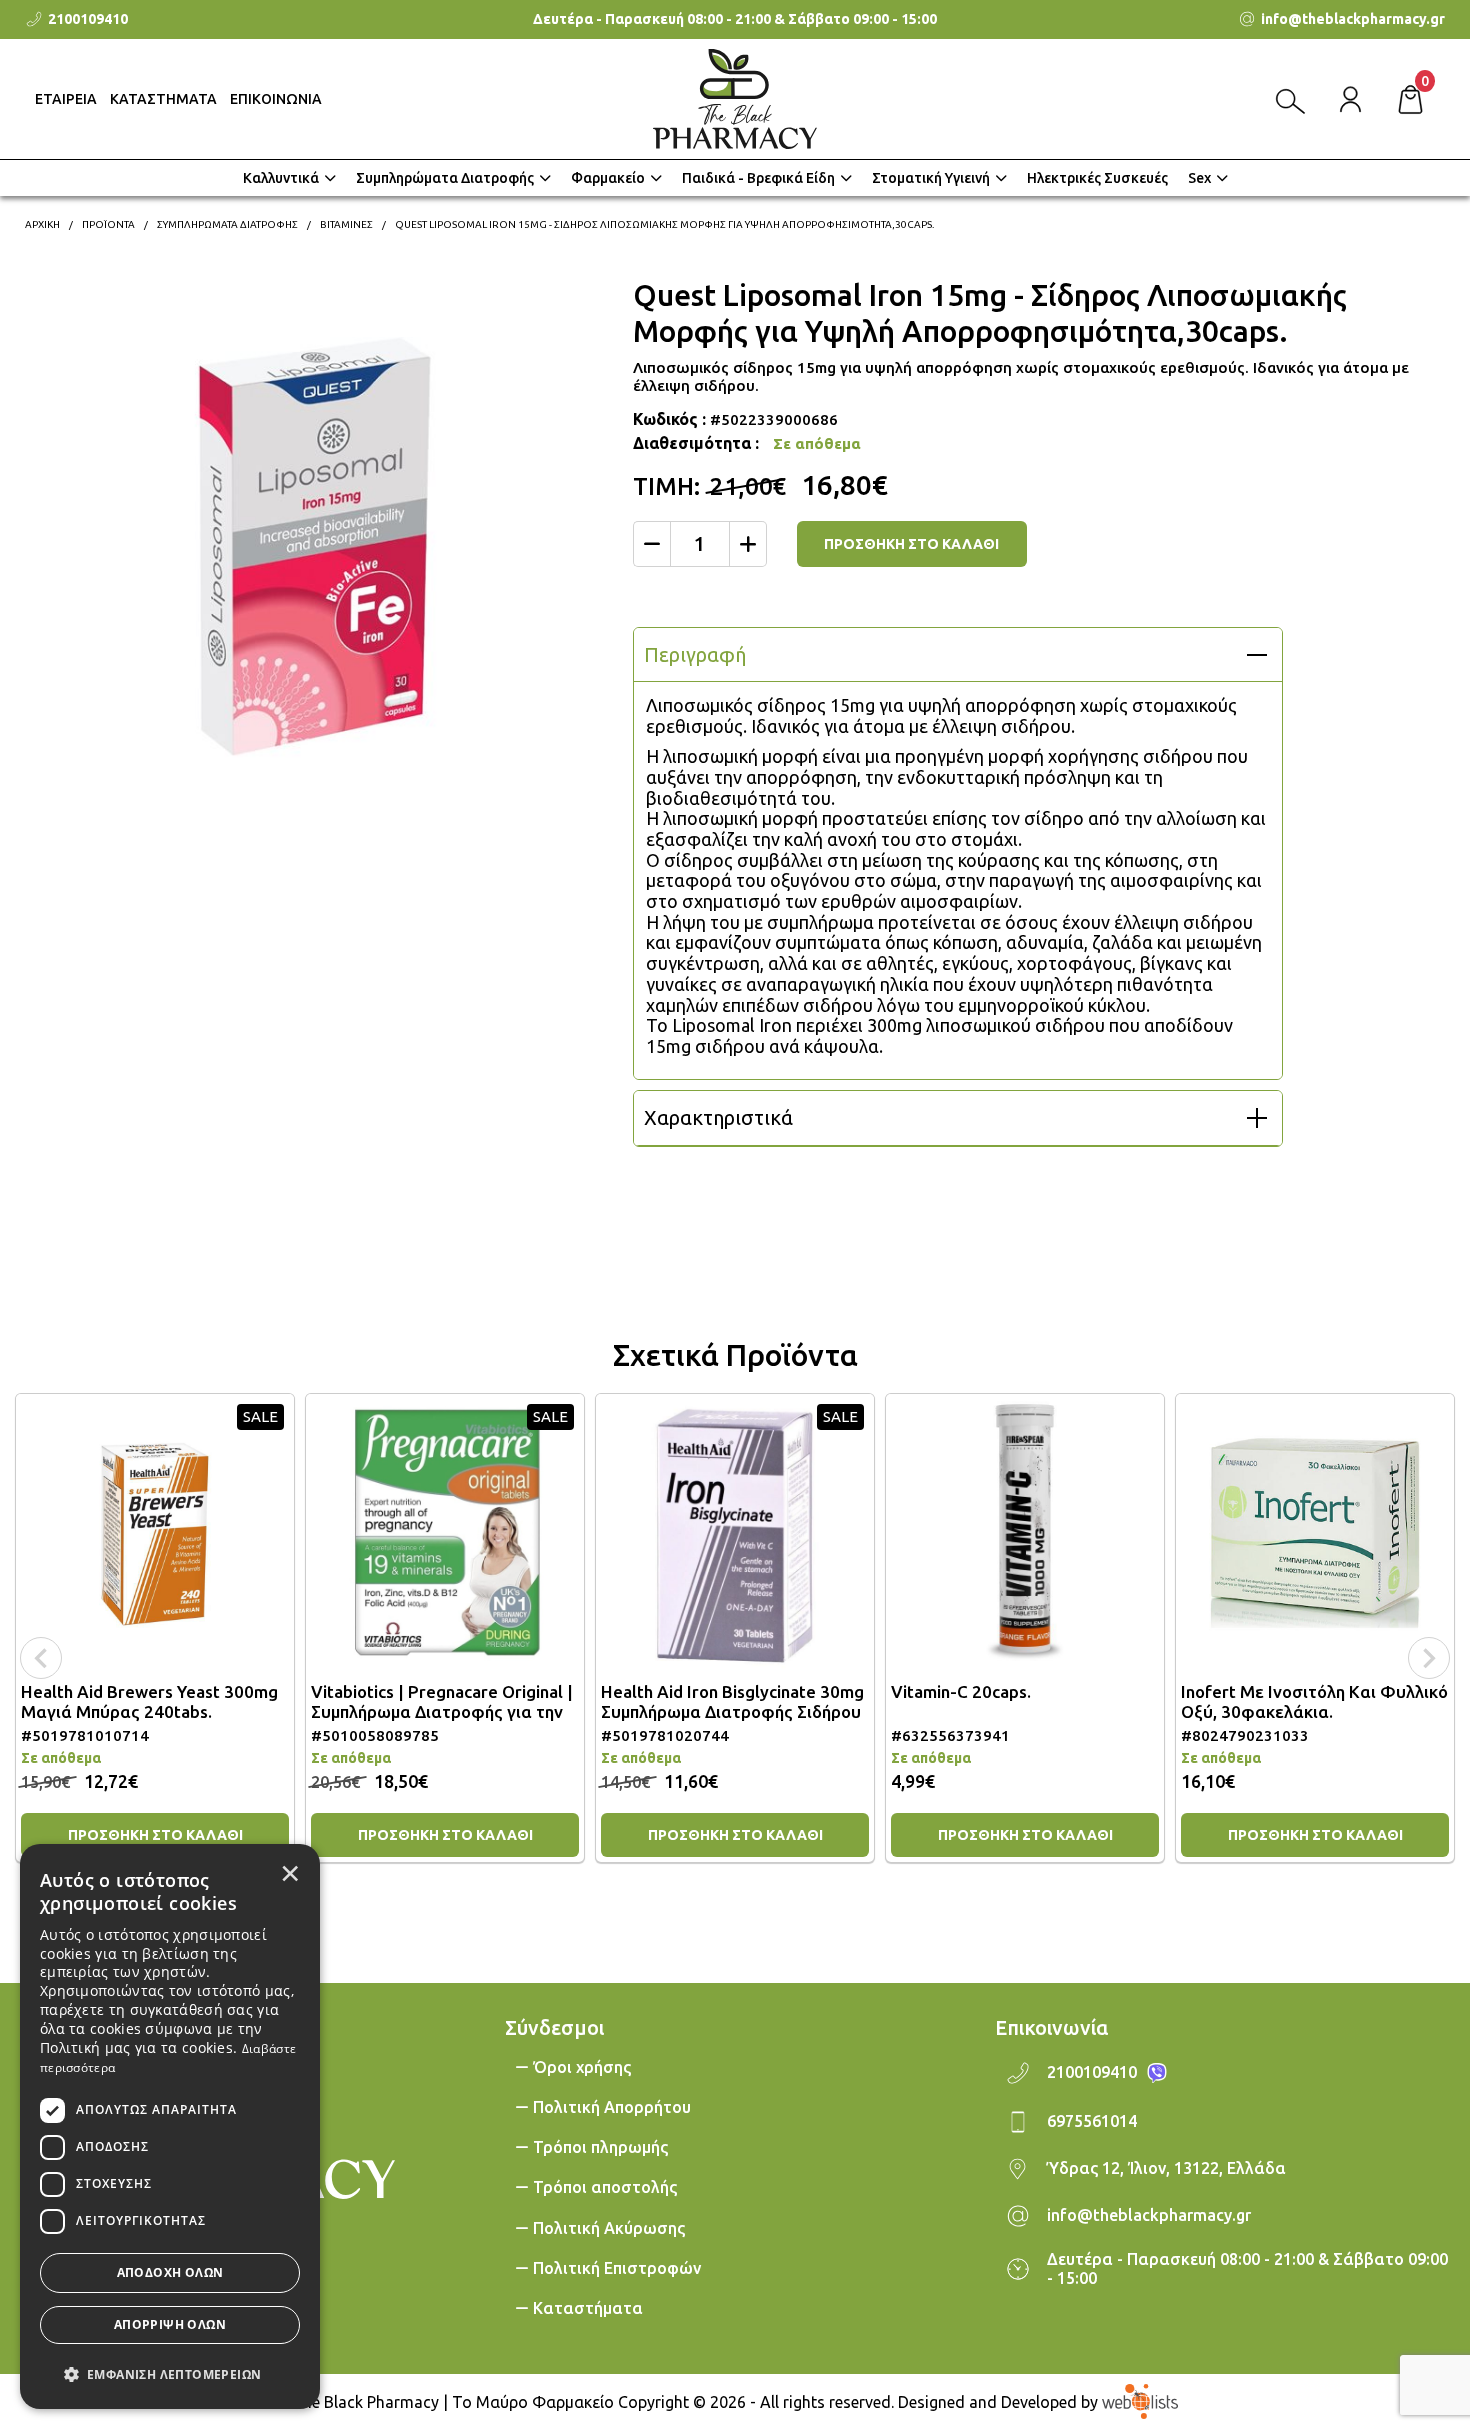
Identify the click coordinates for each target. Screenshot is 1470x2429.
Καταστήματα (588, 2308)
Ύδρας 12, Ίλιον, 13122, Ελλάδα (1166, 2168)
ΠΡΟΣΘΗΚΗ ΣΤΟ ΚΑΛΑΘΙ (911, 544)
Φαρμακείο (608, 178)
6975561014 (1092, 2121)
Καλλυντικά (281, 178)
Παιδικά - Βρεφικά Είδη (758, 178)
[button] (170, 2373)
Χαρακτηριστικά (718, 1117)
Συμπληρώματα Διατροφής (445, 178)
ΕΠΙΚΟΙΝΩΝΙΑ (276, 99)
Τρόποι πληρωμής (600, 2147)
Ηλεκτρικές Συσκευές (1097, 178)
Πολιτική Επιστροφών (617, 2268)
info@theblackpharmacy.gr (1149, 2215)
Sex (1199, 178)
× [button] (290, 1873)
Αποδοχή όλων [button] (170, 2272)
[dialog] (170, 2126)
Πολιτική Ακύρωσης (609, 2228)
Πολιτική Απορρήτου (612, 2107)
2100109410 (1092, 2072)
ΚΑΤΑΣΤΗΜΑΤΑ (163, 99)
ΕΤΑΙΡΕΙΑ (66, 99)
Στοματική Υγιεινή (931, 178)
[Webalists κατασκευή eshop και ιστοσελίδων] (1139, 2401)
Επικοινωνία (1051, 2027)
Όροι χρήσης (582, 2067)
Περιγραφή (695, 654)
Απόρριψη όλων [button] (170, 2324)
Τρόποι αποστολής (605, 2187)
